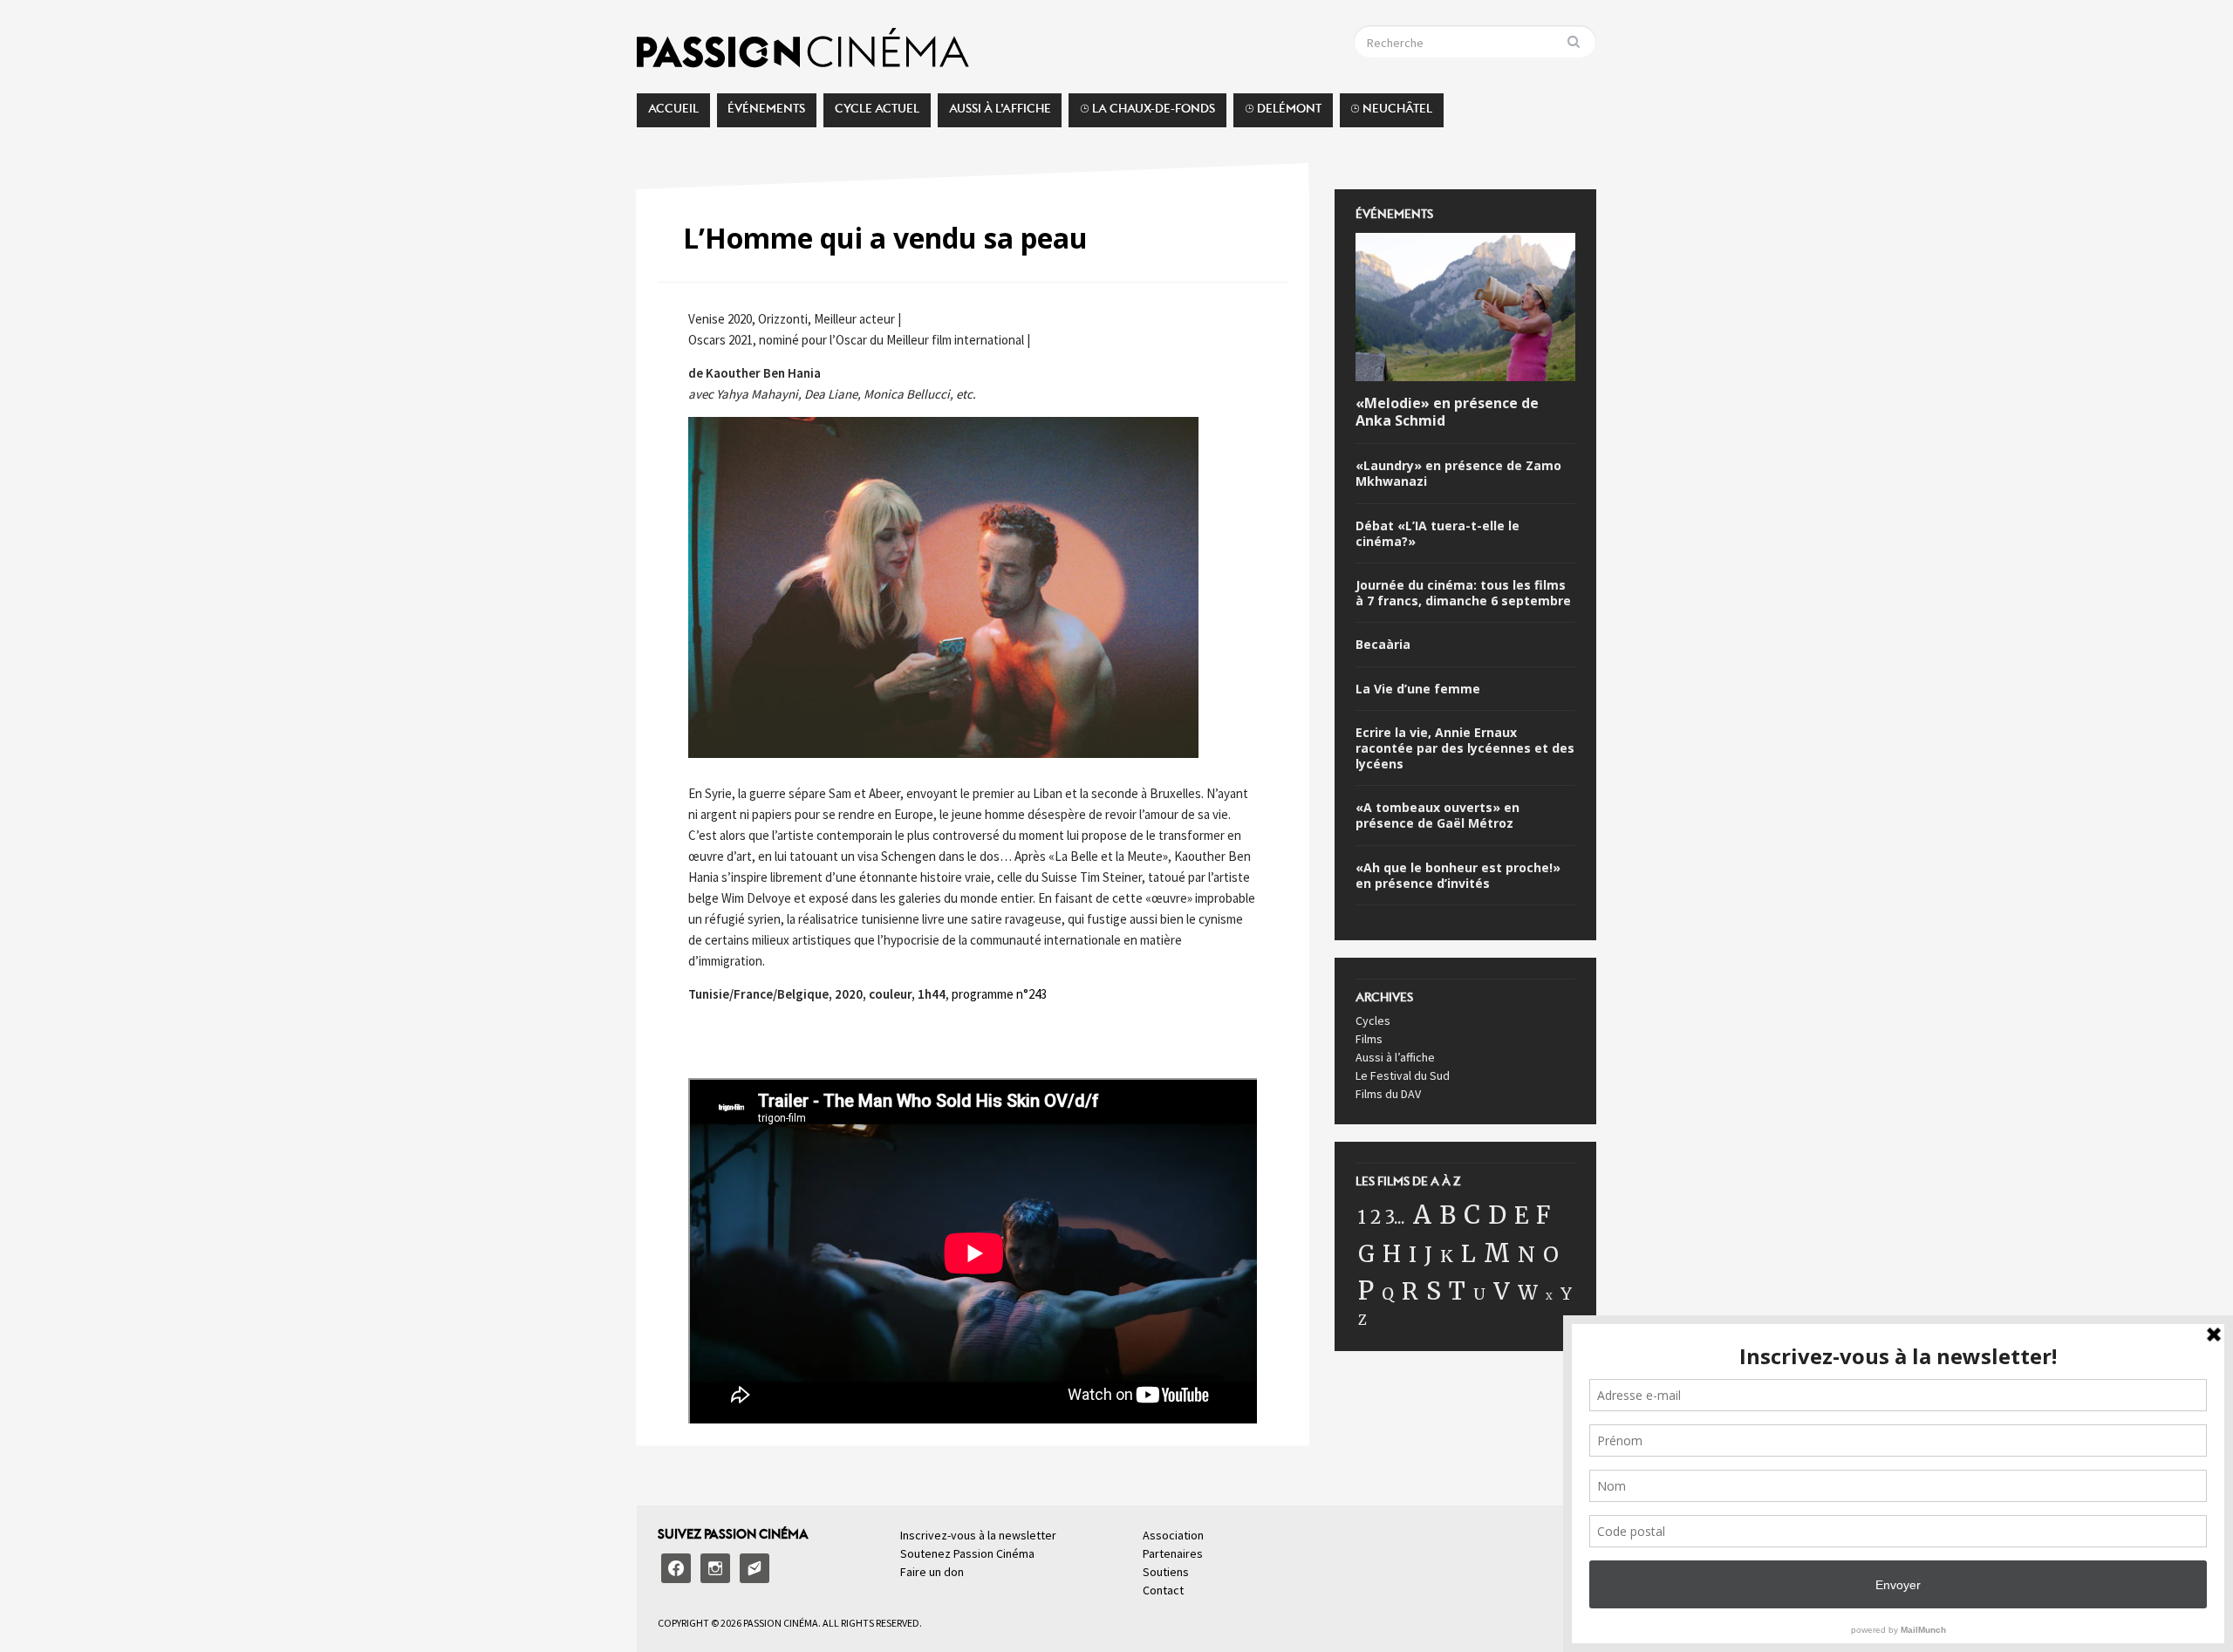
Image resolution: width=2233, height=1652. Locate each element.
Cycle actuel (877, 113)
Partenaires (1173, 1553)
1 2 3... (1382, 1218)
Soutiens (1166, 1572)
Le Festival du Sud (1403, 1075)
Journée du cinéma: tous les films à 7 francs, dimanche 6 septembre (1463, 593)
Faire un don (932, 1572)
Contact (1163, 1590)
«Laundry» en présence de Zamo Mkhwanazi (1458, 474)
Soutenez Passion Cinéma (967, 1553)
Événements (766, 113)
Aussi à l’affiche (1000, 113)
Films (1369, 1039)
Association (1173, 1535)
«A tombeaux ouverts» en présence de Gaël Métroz (1437, 816)
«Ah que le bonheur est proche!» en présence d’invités (1458, 876)
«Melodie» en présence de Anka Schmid (1447, 413)
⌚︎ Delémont (1283, 113)
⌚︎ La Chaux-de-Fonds (1147, 113)
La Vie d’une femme (1418, 689)
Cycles (1373, 1021)
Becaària (1383, 645)
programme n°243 (999, 994)
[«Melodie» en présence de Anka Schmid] (1465, 310)
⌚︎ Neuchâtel (1391, 113)
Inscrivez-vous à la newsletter (978, 1535)
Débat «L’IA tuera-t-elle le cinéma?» (1437, 534)
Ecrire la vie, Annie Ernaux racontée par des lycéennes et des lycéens (1465, 748)
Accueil (673, 113)
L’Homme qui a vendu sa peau (885, 238)
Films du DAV (1388, 1094)
